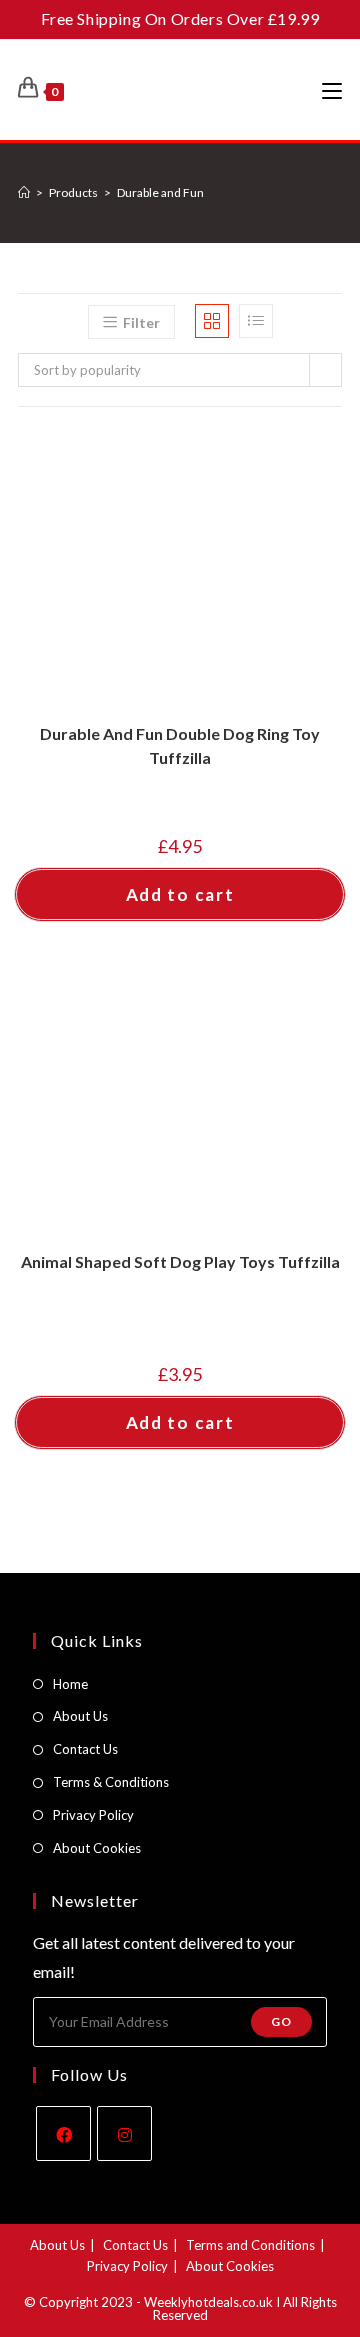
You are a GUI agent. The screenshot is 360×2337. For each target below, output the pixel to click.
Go (281, 2021)
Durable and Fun (160, 192)
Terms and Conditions (250, 2245)
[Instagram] (124, 2133)
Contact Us (85, 1749)
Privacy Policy (93, 1815)
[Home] (24, 192)
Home (70, 1684)
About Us (80, 1716)
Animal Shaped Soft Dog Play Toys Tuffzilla (180, 1261)
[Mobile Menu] (332, 90)
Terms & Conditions (111, 1782)
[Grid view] (212, 321)
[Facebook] (63, 2133)
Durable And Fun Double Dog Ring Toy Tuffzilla (180, 745)
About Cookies (97, 1848)
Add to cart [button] (180, 894)
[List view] (256, 321)
